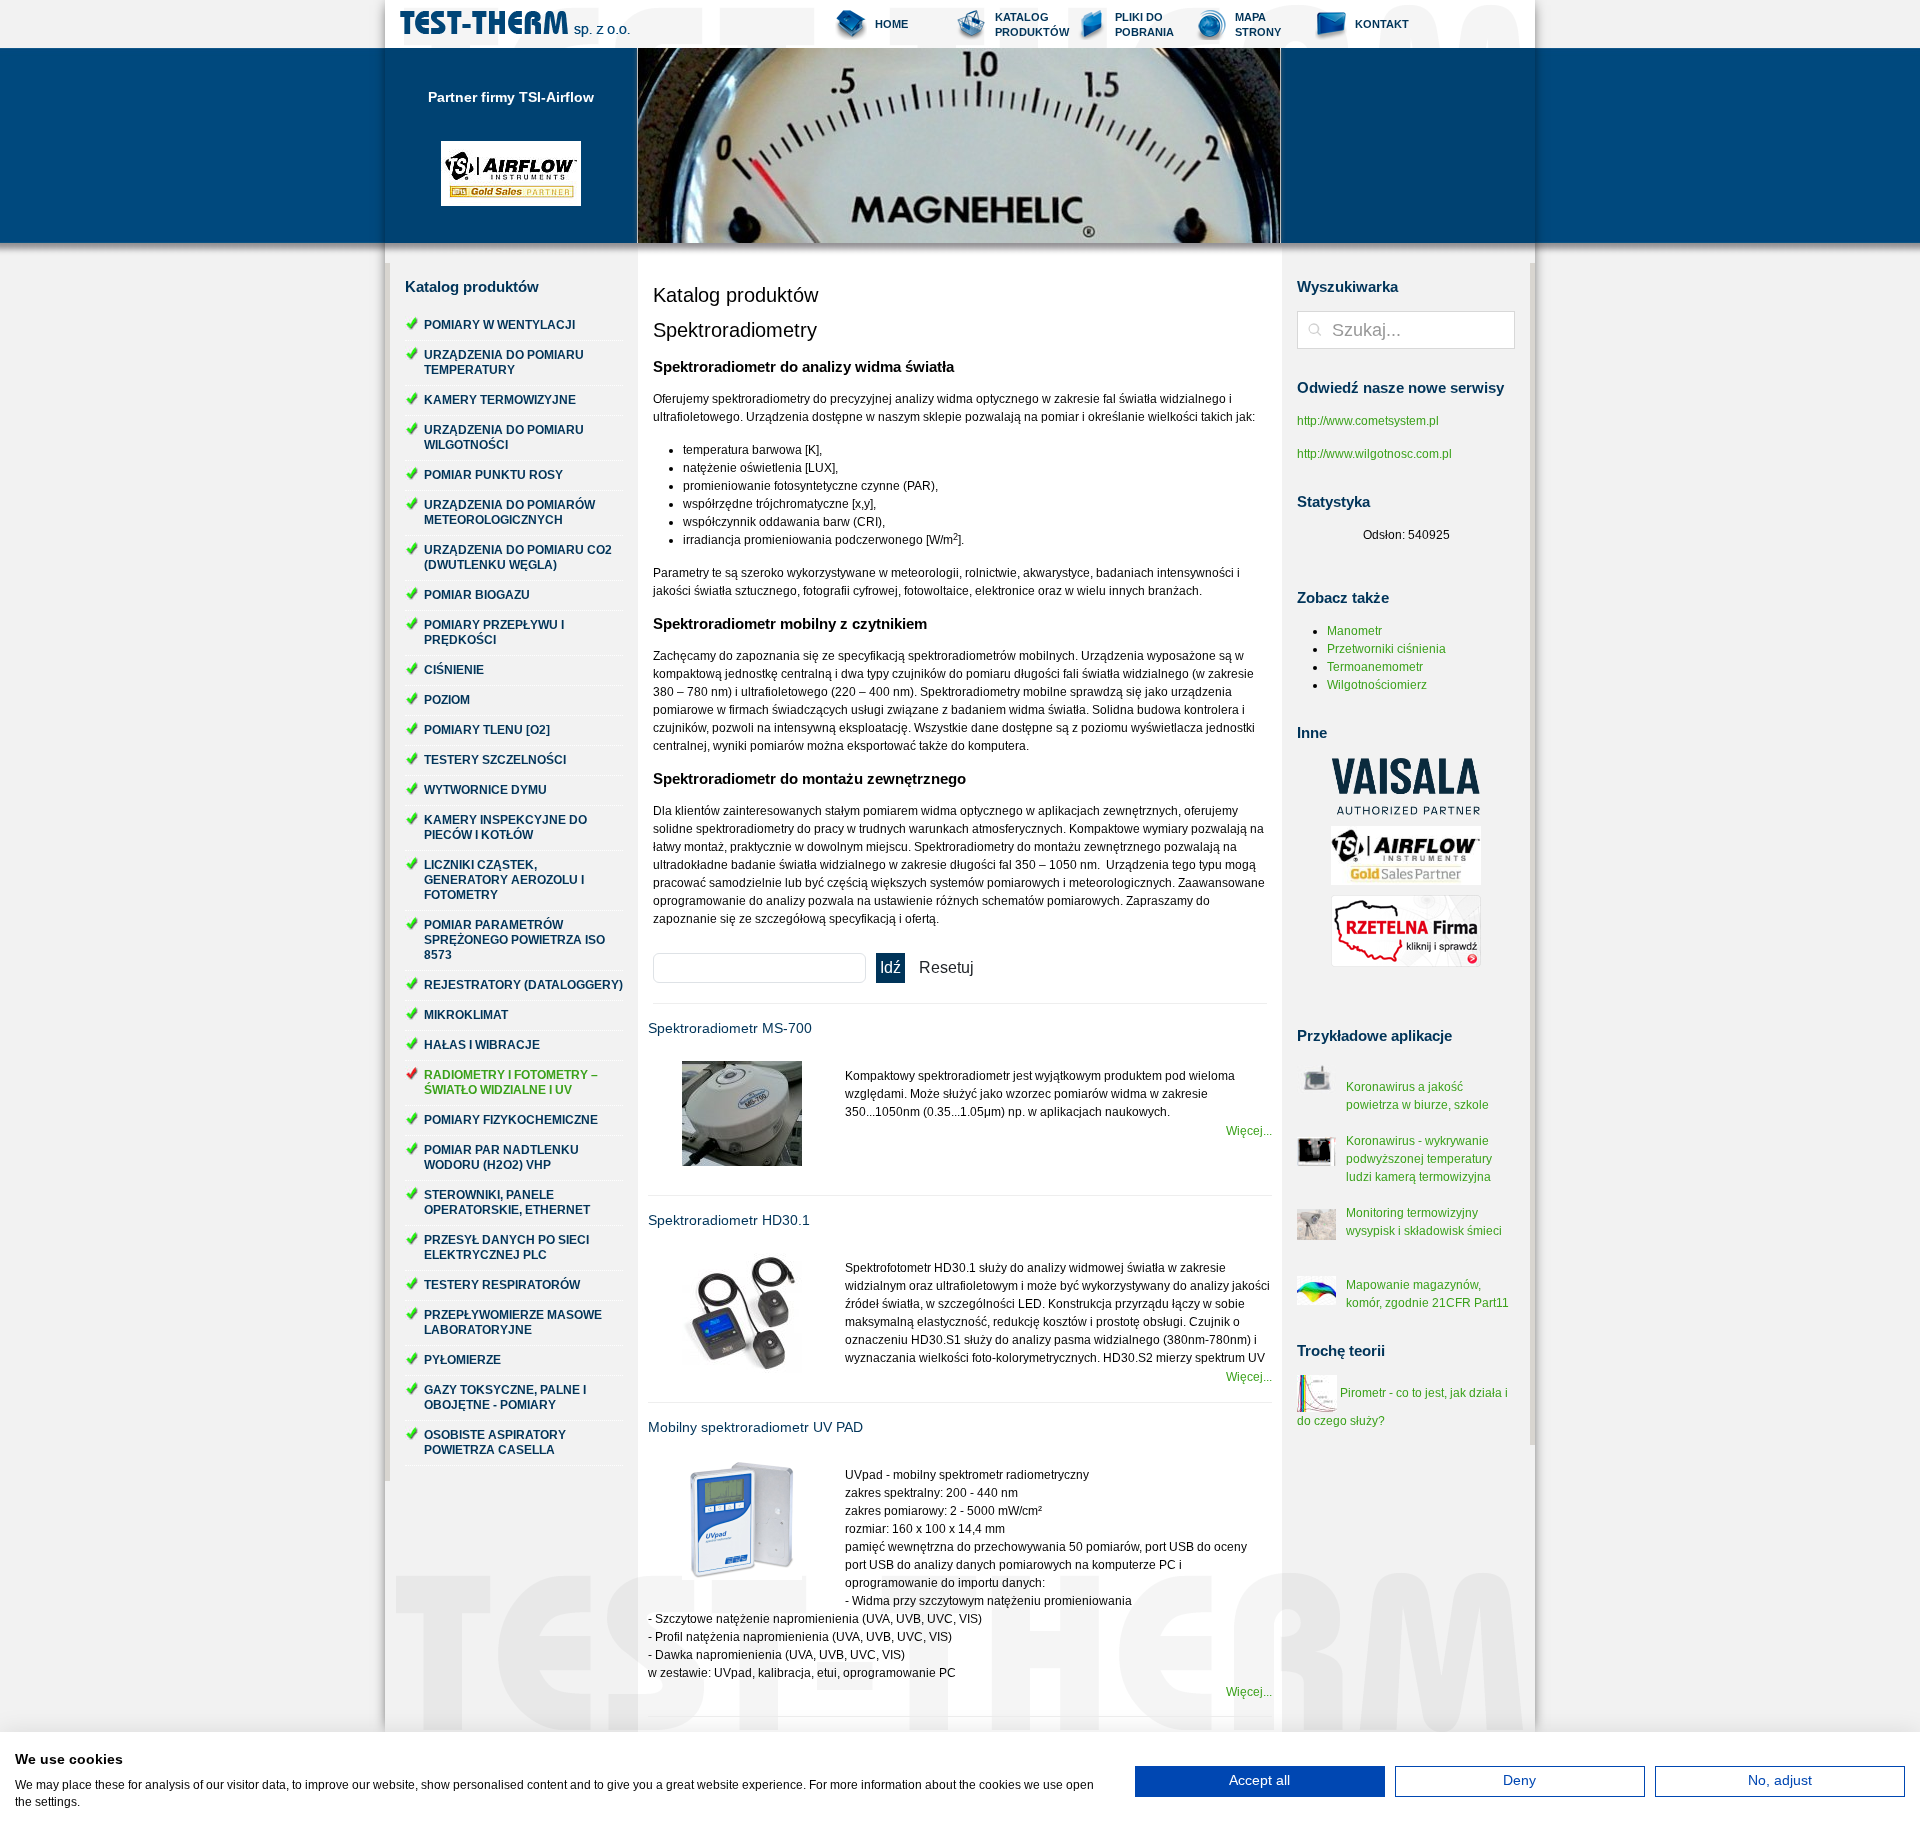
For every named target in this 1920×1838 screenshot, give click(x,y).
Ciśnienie (454, 670)
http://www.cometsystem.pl (1368, 421)
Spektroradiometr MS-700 (730, 1028)
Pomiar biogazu (477, 595)
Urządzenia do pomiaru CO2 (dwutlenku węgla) (518, 557)
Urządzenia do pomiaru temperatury (504, 362)
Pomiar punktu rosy (493, 475)
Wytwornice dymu (485, 790)
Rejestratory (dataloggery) (523, 985)
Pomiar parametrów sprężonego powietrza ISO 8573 (514, 940)
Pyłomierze (462, 1360)
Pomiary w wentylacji (499, 325)
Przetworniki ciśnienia (1386, 649)
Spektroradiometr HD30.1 (729, 1220)
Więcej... (1249, 1131)
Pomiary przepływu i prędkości (494, 632)
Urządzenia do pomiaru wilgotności (504, 437)
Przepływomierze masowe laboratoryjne (513, 1322)
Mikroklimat (466, 1015)
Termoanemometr (1375, 667)
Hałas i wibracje (482, 1045)
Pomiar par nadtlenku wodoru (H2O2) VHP (501, 1157)
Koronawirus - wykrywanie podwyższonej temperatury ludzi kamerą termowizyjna (1419, 1159)
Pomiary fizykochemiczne (511, 1120)
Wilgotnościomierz (1377, 685)
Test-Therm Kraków (515, 24)
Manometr (1354, 631)
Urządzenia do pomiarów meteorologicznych (509, 512)
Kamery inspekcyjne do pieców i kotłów (505, 827)
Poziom (447, 700)
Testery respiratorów (502, 1285)
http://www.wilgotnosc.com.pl (1374, 454)
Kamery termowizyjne (500, 400)
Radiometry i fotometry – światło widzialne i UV (511, 1082)
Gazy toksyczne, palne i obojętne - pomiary (505, 1397)
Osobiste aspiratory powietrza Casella (495, 1442)
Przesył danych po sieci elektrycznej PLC (506, 1247)
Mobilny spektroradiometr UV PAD (755, 1427)
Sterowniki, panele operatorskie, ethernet (507, 1202)
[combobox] (1406, 330)
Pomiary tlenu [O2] (487, 730)
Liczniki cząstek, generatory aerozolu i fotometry (504, 880)
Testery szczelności (495, 760)
